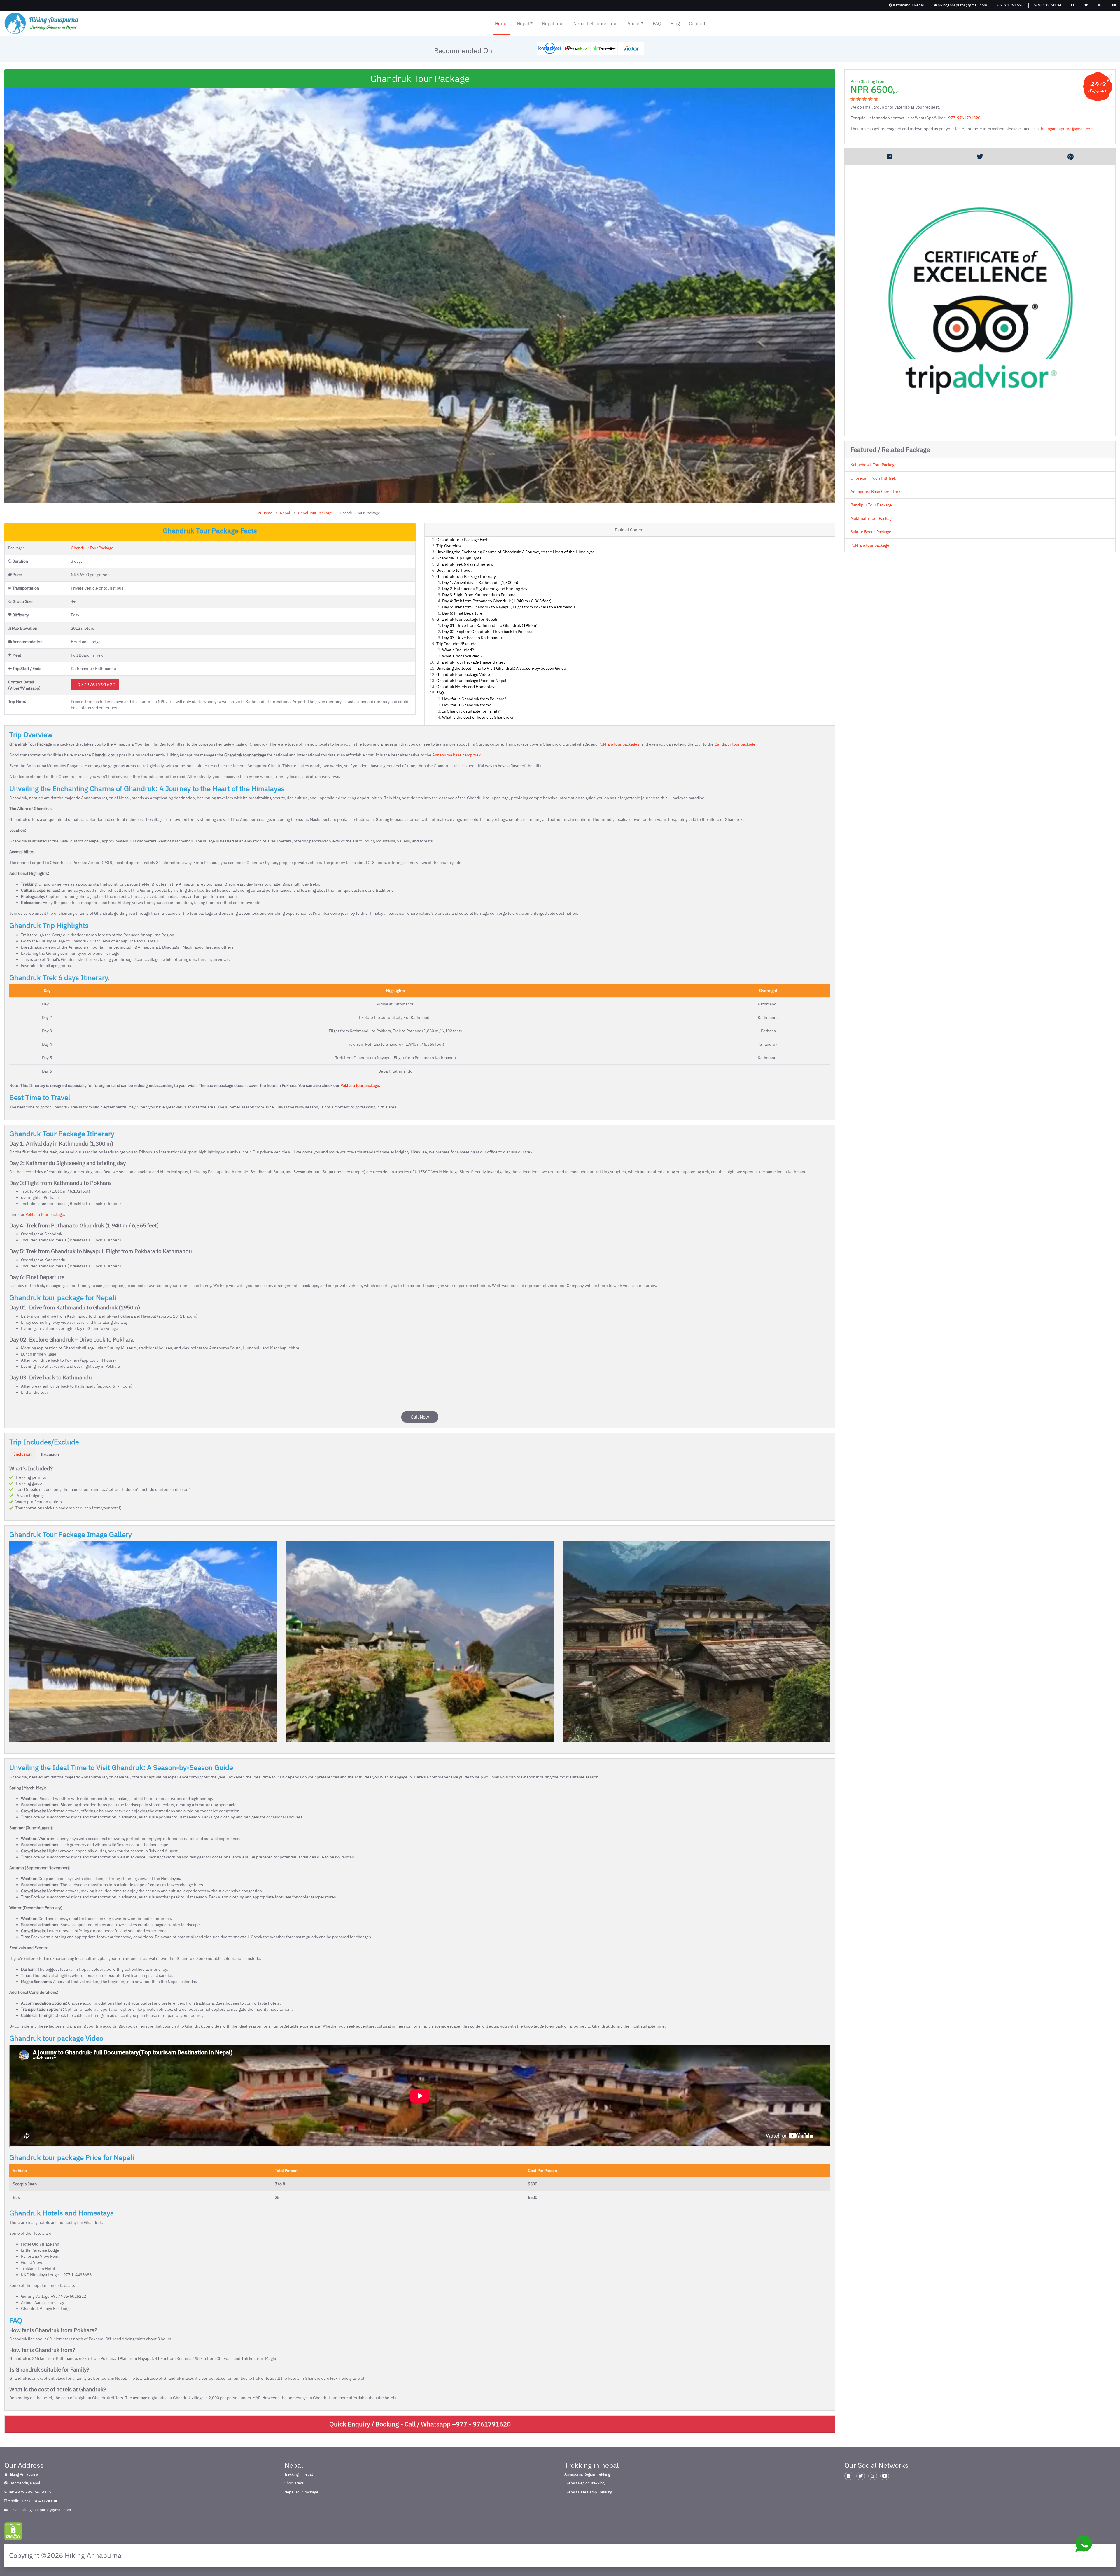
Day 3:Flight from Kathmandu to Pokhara (479, 595)
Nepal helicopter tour (596, 23)
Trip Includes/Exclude (456, 644)
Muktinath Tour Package (872, 518)
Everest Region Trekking (584, 2483)
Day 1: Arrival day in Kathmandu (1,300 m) (480, 583)
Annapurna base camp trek (456, 755)
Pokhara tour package (360, 1085)
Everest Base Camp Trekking (588, 2492)
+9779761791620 (95, 685)
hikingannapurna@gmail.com (962, 5)
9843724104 (1049, 5)
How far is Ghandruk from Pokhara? (474, 699)
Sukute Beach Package (871, 532)
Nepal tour (553, 23)
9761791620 (1012, 5)
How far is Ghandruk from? (467, 705)
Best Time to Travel (454, 570)
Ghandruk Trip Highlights (459, 558)
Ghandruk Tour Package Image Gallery (471, 662)
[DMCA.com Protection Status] (13, 2531)
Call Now (420, 1417)
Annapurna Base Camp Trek (875, 492)
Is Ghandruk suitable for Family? (472, 711)
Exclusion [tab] (50, 1454)
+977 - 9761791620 (481, 2424)
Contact (697, 23)
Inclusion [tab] (23, 1454)
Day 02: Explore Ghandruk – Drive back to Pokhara (487, 632)
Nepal (523, 23)
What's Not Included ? (462, 656)
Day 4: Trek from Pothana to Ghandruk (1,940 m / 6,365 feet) (497, 601)
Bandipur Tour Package (871, 505)
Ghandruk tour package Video (463, 674)
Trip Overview (449, 546)
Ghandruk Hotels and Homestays (466, 687)
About (634, 23)
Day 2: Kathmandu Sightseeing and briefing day (485, 589)
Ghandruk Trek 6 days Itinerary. (465, 564)
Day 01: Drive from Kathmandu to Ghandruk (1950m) (490, 625)
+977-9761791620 (963, 118)
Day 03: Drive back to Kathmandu (472, 638)
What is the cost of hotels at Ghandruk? (478, 717)
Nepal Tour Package (315, 513)
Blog (675, 23)
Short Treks (294, 2483)
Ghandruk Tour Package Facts (463, 540)
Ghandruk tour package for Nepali (467, 619)
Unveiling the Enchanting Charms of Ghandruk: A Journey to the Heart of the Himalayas (516, 552)
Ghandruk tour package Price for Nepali (472, 681)
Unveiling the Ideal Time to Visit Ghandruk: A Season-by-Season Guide (501, 668)
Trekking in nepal (299, 2474)
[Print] (1070, 157)
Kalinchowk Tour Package (874, 465)
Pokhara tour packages (619, 744)
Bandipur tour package (735, 744)
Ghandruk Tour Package (92, 548)
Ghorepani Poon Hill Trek (873, 478)
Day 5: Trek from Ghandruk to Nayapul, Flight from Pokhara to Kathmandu (509, 607)
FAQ (657, 23)
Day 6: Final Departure (462, 613)
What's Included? (458, 650)
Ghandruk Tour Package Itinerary (466, 576)
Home (501, 23)
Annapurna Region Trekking (587, 2474)
